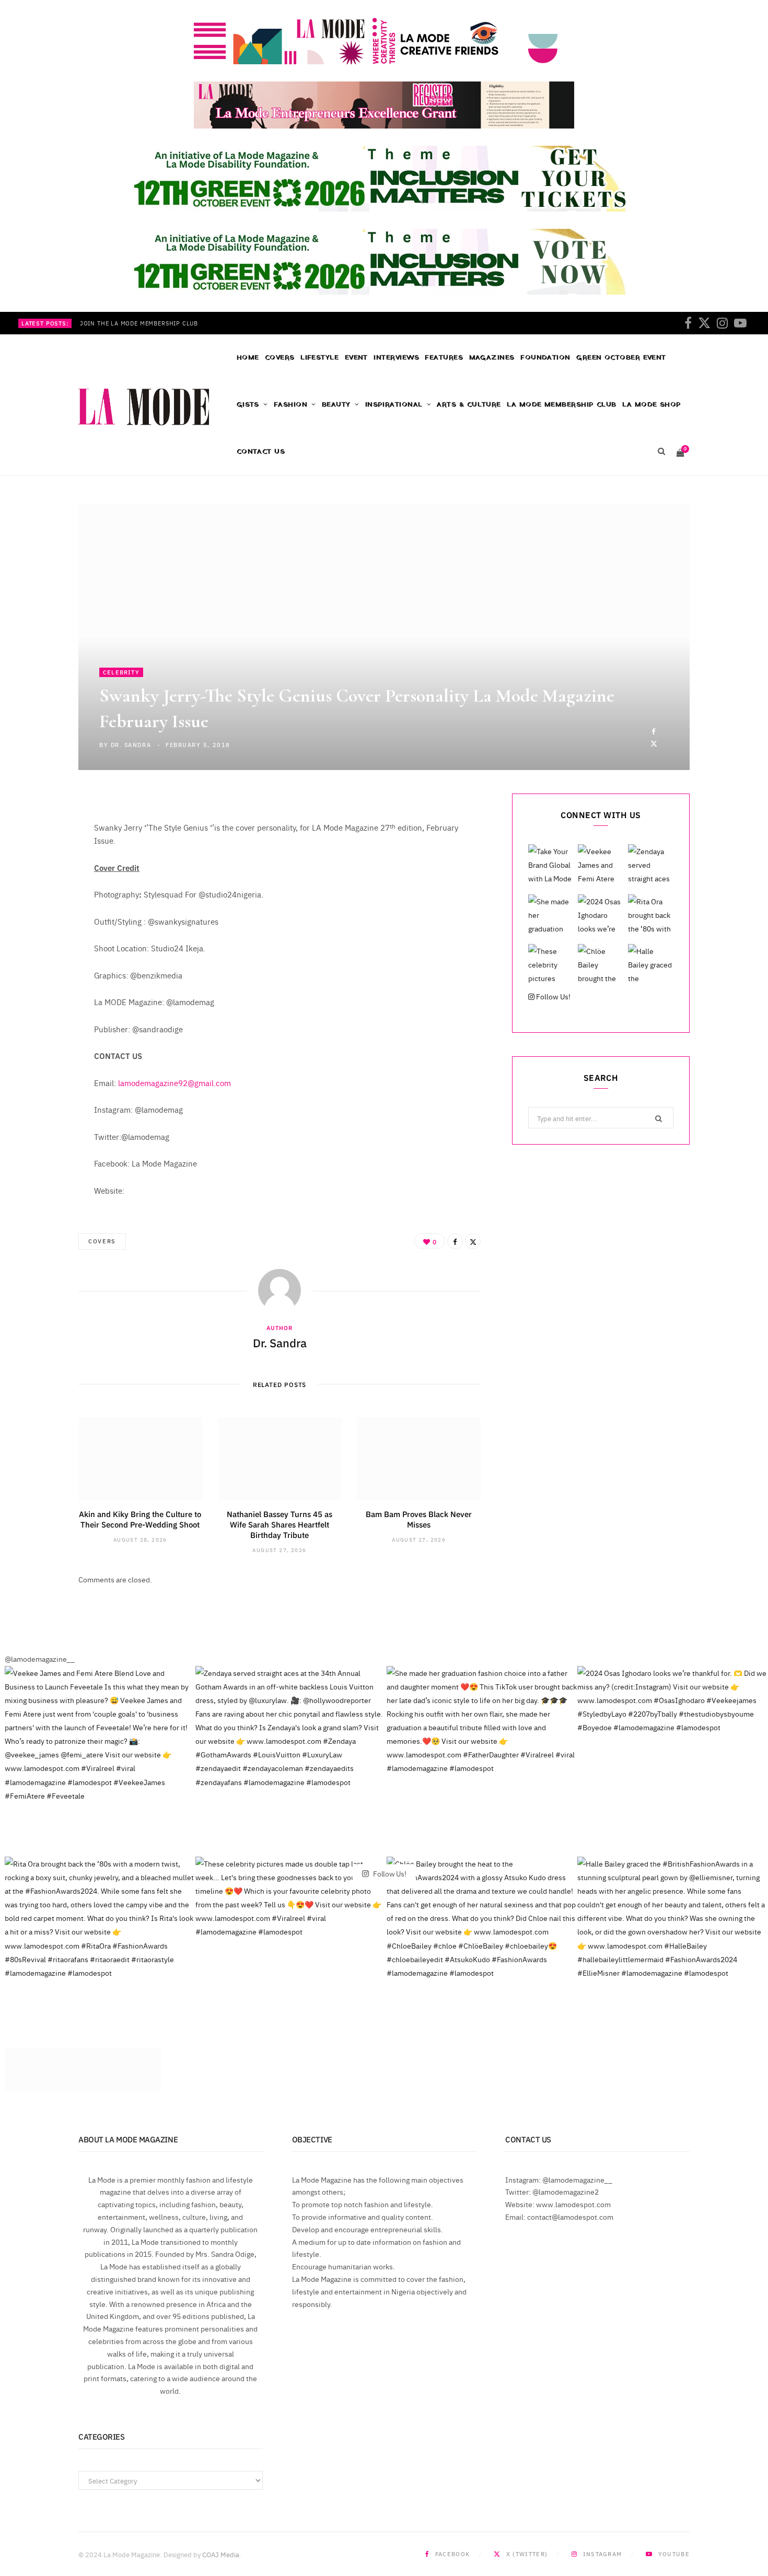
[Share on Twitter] (654, 743)
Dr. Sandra (131, 745)
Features (444, 358)
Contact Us (261, 452)
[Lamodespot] (144, 407)
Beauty (336, 405)
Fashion (290, 405)
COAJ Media (221, 2554)
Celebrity (121, 672)
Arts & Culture (469, 405)
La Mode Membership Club (561, 405)
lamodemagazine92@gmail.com (174, 1083)
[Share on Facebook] (654, 731)
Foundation (545, 358)
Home (248, 358)
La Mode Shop (651, 405)
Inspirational (394, 405)
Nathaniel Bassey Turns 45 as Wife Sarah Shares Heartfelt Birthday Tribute (280, 1524)
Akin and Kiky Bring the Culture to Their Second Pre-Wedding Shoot (140, 1519)
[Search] (661, 452)
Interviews (396, 358)
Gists (248, 405)
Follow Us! (552, 996)
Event (356, 358)
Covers (280, 358)
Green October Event (621, 358)
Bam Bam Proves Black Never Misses (419, 1519)
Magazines (492, 358)
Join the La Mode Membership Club (139, 323)
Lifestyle (319, 358)
